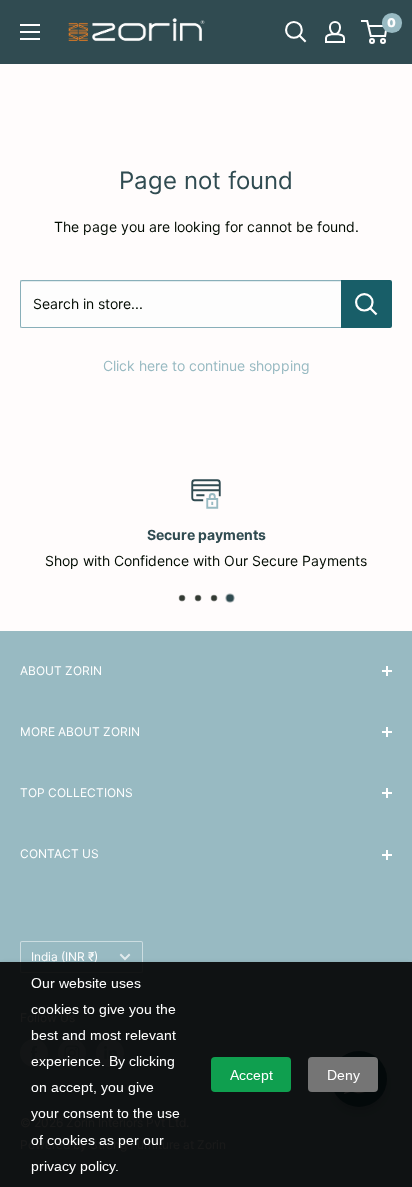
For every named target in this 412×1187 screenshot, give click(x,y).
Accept (251, 1075)
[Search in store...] (366, 304)
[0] (375, 32)
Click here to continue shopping (206, 365)
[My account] (335, 32)
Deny (343, 1075)
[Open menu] (30, 32)
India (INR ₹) (64, 956)
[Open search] (296, 32)
